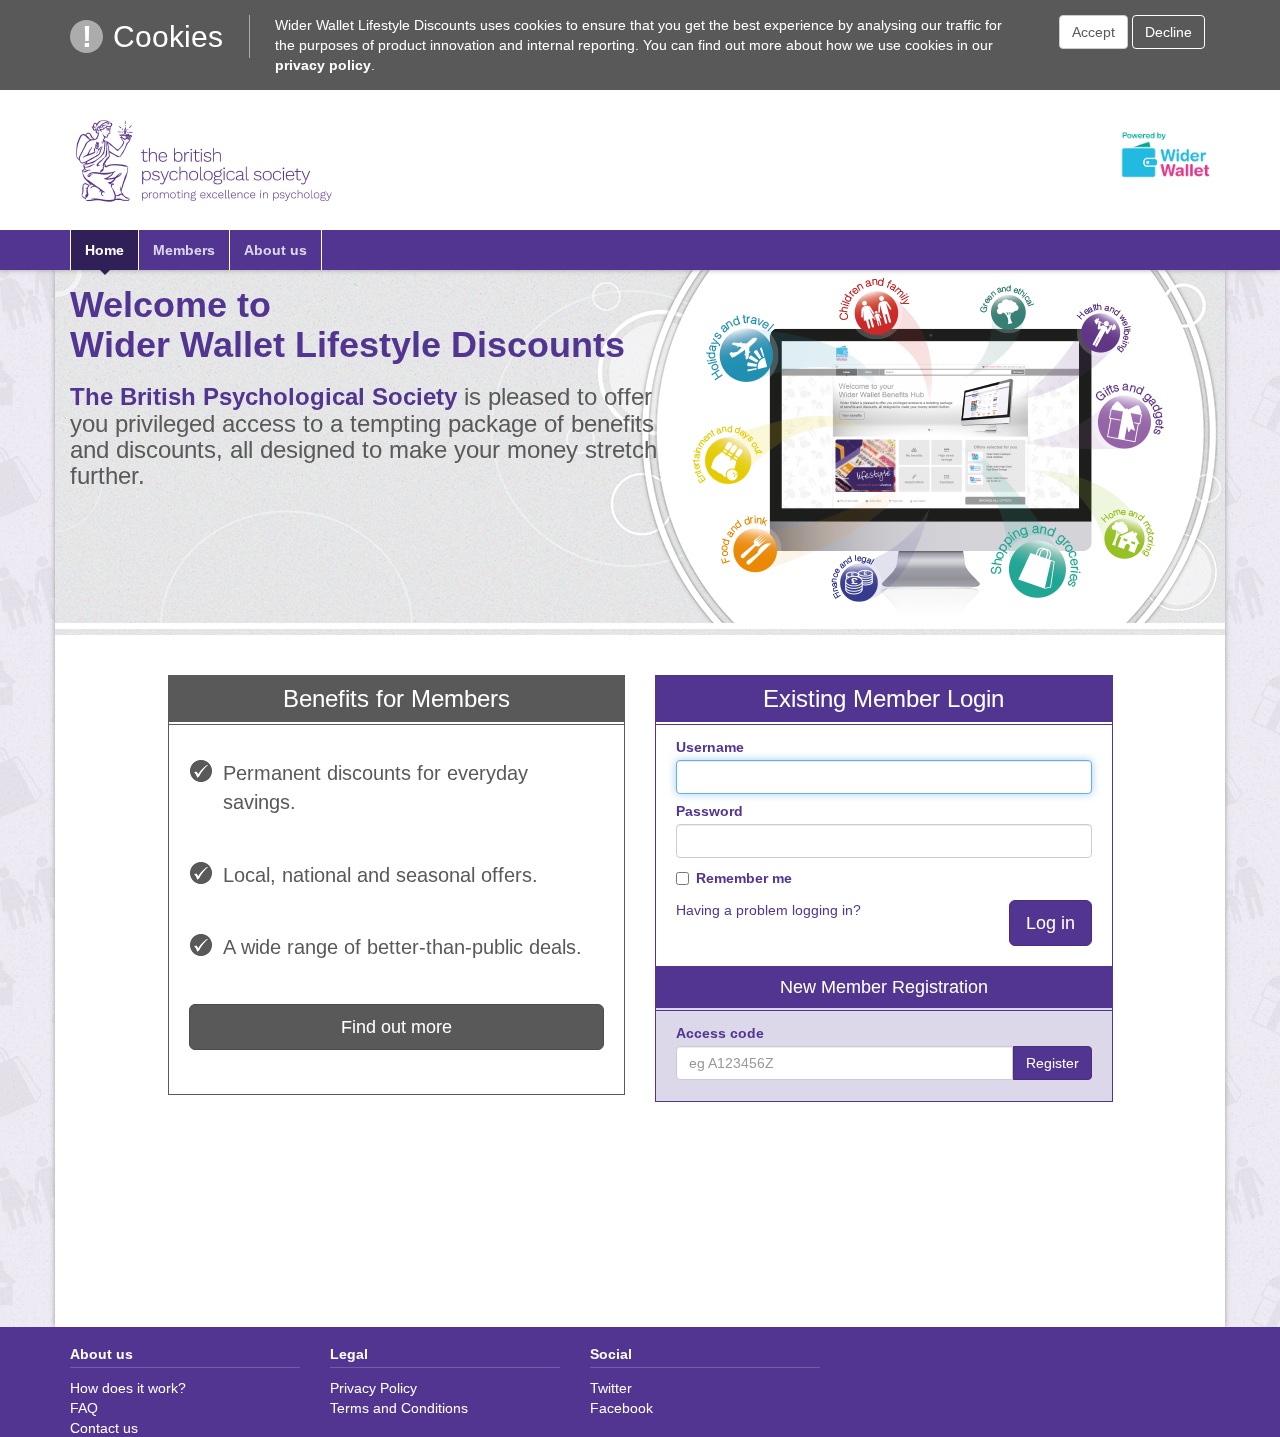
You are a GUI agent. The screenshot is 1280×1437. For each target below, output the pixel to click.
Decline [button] (1168, 32)
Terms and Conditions (399, 1408)
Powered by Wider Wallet (1165, 155)
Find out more (396, 1027)
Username (710, 747)
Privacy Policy (373, 1388)
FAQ (84, 1408)
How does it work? (128, 1388)
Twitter (611, 1388)
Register (1052, 1063)
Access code (720, 1033)
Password (709, 811)
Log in (1050, 923)
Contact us (104, 1428)
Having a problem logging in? (768, 910)
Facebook (621, 1408)
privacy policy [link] (323, 65)
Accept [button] (1093, 32)
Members (184, 250)
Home (104, 250)
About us (275, 250)
